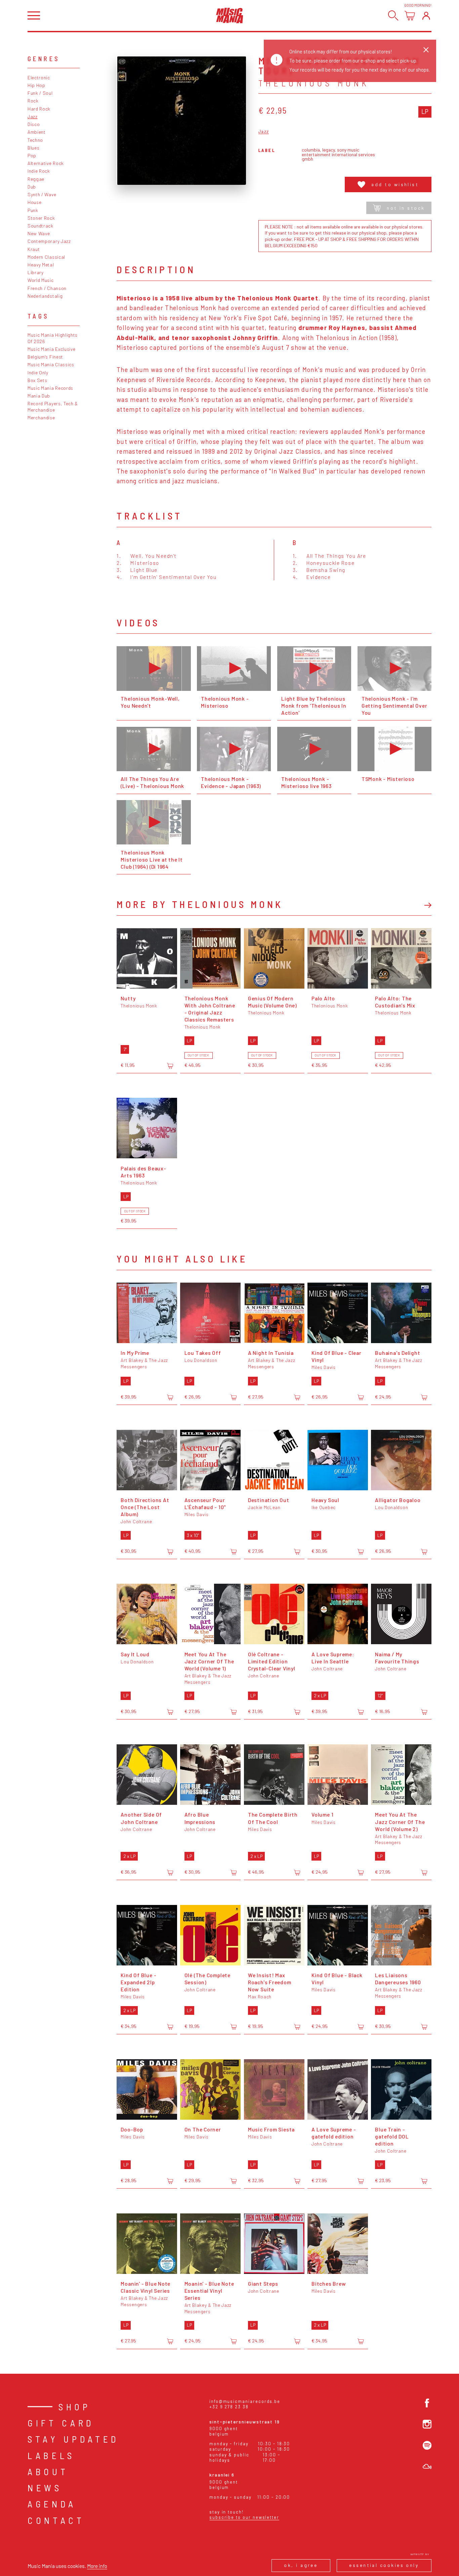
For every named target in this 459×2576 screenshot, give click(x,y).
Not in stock (406, 208)
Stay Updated (73, 2439)
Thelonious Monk (314, 83)
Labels (51, 2455)
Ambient (37, 132)
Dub (32, 187)
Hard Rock (39, 109)
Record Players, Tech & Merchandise (53, 407)
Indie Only (38, 372)
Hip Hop (36, 85)
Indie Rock (39, 171)
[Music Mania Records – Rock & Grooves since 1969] (230, 15)
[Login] (426, 16)
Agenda (52, 2504)
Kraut (34, 249)
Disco (34, 124)
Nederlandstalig (45, 296)
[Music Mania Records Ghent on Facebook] (427, 2403)
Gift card (61, 2423)
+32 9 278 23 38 (229, 2407)
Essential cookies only (384, 2565)
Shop (75, 2407)
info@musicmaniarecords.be (245, 2401)
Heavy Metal (41, 265)
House (34, 202)
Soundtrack (40, 226)
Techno (35, 140)
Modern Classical (46, 257)
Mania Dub (39, 396)
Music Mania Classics (51, 364)
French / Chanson (47, 288)
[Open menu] (34, 16)
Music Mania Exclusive (52, 349)
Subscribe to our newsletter (244, 2517)
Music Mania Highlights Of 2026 (53, 338)
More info (97, 2566)
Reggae (36, 179)
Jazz (33, 116)
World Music (41, 280)
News (45, 2488)
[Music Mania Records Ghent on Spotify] (427, 2445)
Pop (32, 155)
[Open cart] (410, 16)
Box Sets (37, 380)
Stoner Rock (41, 218)
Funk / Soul (40, 93)
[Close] (426, 50)
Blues (33, 148)
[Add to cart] (170, 1066)
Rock (33, 101)
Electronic (39, 77)
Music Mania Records (50, 388)
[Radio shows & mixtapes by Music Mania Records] (427, 2466)
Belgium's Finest (45, 357)
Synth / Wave (42, 194)
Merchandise (41, 418)
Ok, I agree (301, 2565)
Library (36, 272)
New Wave (39, 233)
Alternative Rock (46, 163)
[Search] (393, 16)
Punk (33, 210)
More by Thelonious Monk (200, 904)
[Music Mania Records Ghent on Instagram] (427, 2424)
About (48, 2471)
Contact (56, 2520)
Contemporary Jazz (49, 241)
